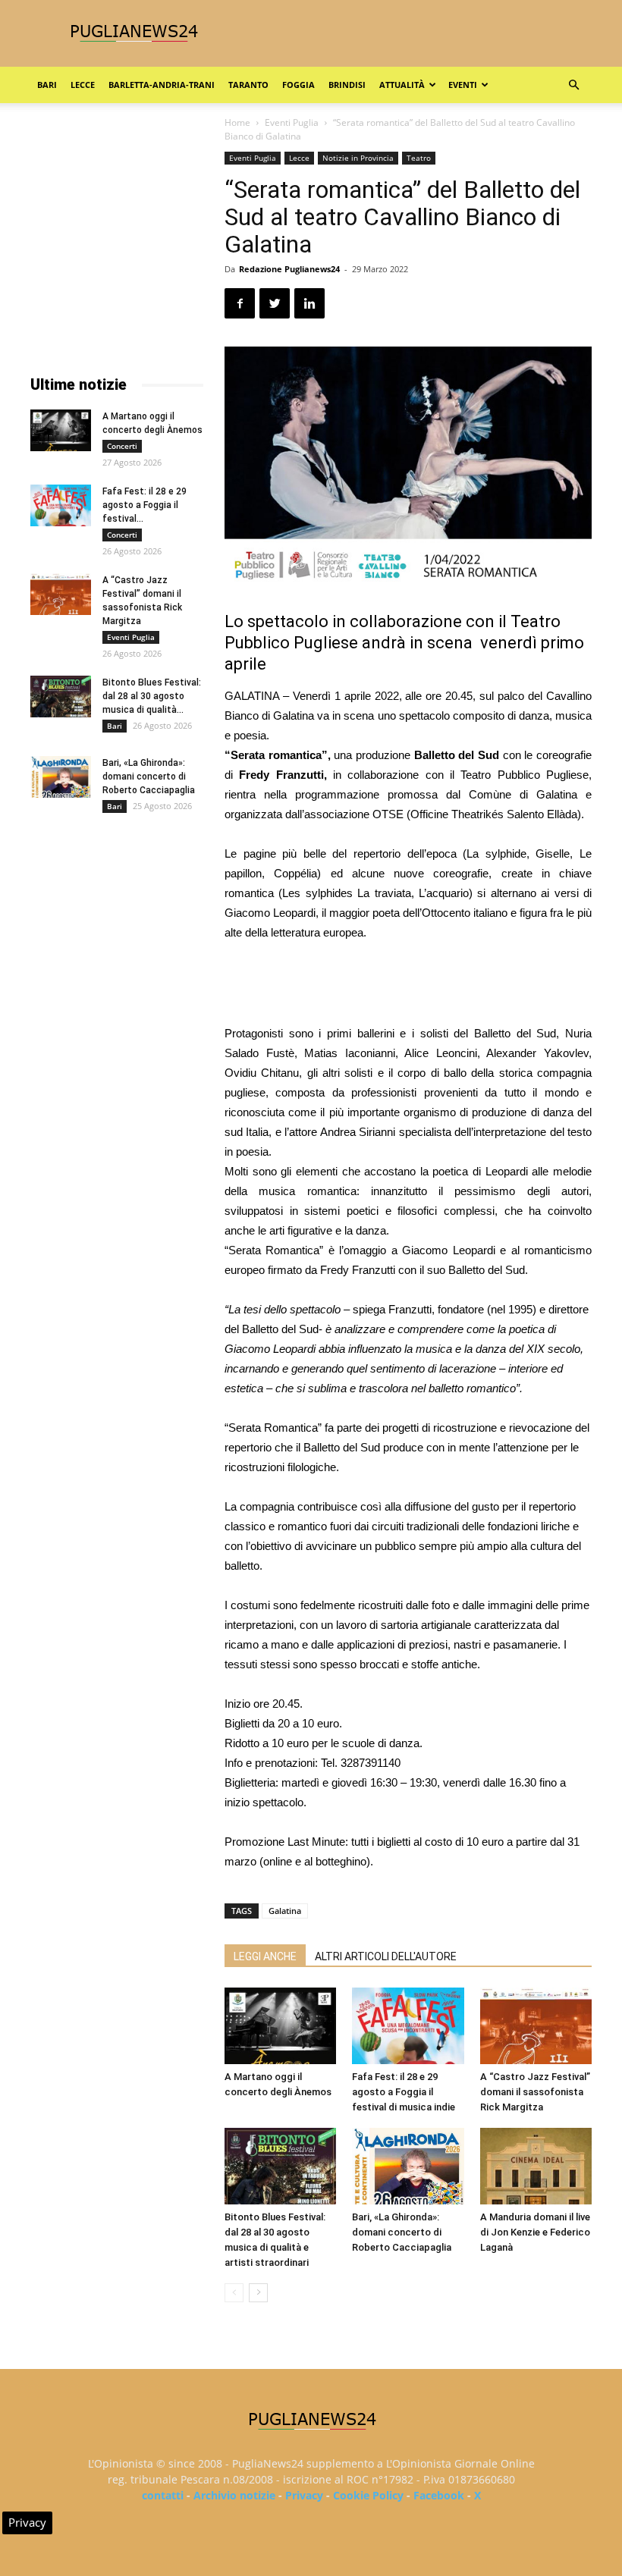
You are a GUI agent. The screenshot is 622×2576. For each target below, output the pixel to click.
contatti (163, 2495)
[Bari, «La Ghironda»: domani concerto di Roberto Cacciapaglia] (408, 2166)
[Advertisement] (408, 985)
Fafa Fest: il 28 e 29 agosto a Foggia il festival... (145, 505)
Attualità (402, 85)
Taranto (248, 85)
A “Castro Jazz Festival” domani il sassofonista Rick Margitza (535, 2092)
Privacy (304, 2495)
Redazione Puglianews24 (289, 269)
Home (237, 122)
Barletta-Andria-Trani (162, 85)
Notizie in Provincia (358, 158)
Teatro (419, 158)
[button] (573, 85)
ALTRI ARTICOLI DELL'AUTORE (386, 1956)
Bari (47, 85)
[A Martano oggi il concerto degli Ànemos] (280, 2026)
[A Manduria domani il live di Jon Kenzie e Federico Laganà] (536, 2166)
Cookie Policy (368, 2495)
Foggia (298, 85)
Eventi (463, 85)
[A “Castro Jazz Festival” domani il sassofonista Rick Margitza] (536, 2026)
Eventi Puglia (292, 122)
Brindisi (347, 85)
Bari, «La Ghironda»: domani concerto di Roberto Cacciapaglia (402, 2232)
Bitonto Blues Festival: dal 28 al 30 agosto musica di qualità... (152, 696)
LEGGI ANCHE (265, 1956)
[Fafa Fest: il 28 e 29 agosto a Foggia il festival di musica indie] (408, 2026)
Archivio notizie (234, 2495)
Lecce (83, 85)
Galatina (285, 1911)
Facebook (439, 2495)
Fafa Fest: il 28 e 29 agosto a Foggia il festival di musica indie (404, 2092)
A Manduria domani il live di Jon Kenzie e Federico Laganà (535, 2232)
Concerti (122, 446)
